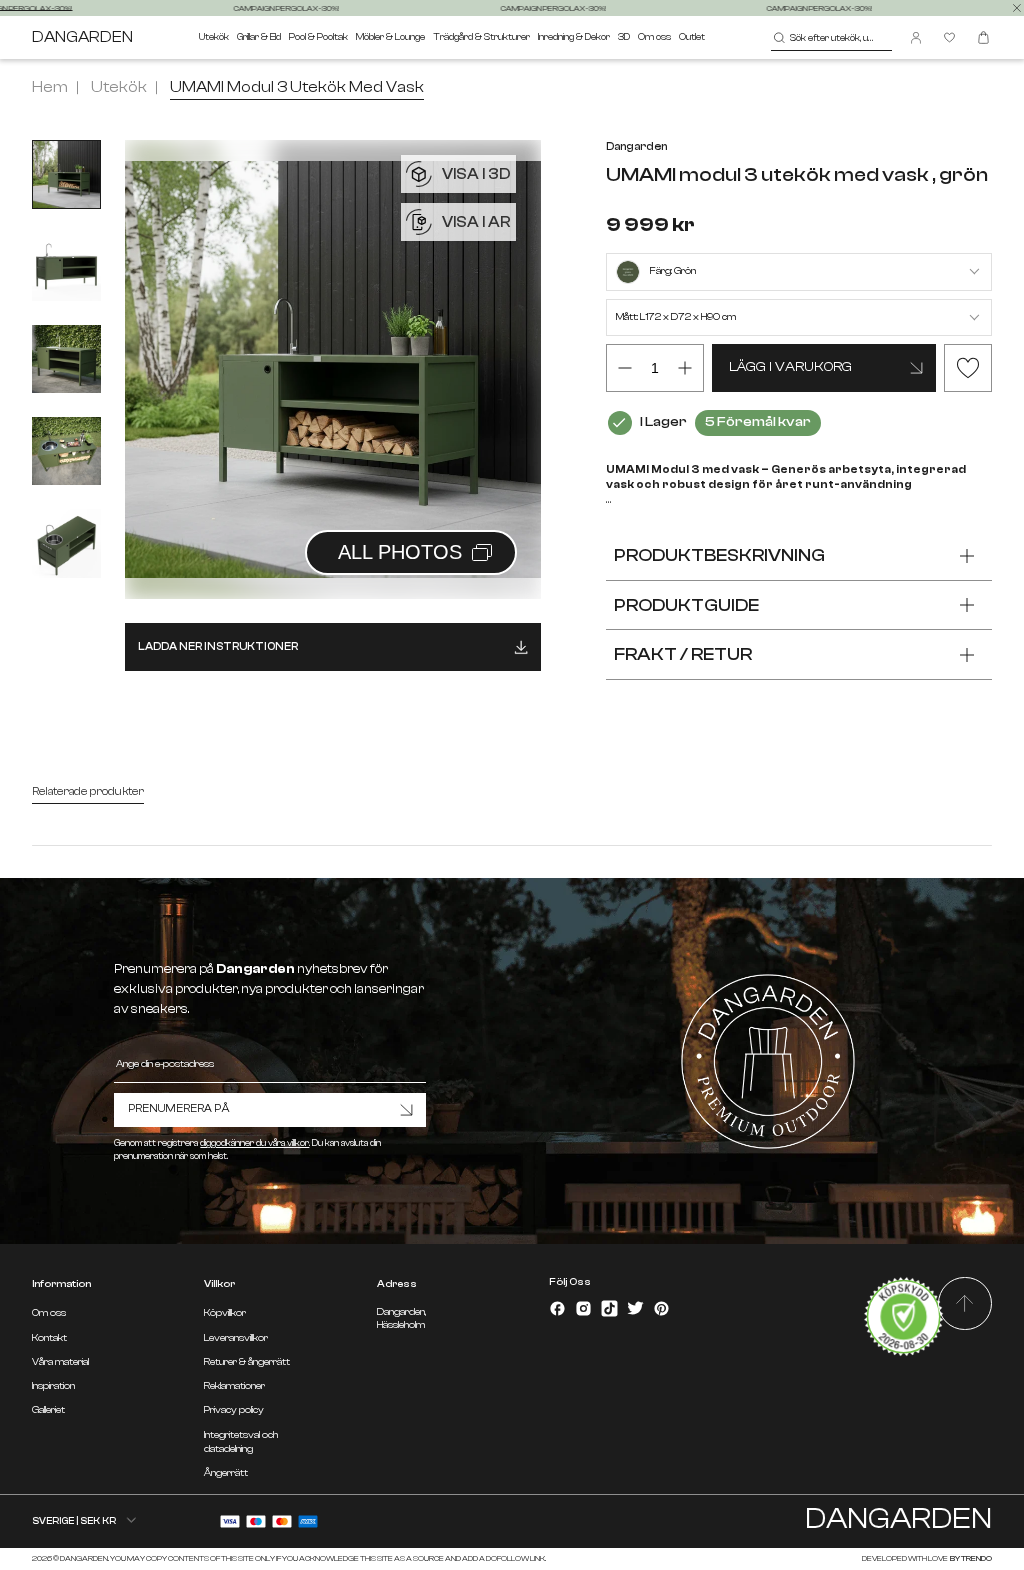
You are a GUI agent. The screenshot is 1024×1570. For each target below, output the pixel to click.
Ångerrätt (226, 1473)
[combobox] (831, 38)
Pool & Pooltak (318, 36)
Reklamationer (234, 1386)
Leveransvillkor (236, 1338)
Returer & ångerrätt (247, 1362)
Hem (50, 87)
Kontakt (49, 1338)
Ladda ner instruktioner (218, 646)
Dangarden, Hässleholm (401, 1318)
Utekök (214, 36)
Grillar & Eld (259, 36)
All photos (400, 552)
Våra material (60, 1362)
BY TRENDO (970, 1558)
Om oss (654, 36)
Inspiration (53, 1386)
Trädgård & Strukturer (481, 36)
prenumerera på (179, 1108)
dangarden (82, 37)
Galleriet (48, 1410)
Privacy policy (234, 1410)
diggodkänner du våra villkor (254, 1143)
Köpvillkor (225, 1313)
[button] (501, 348)
